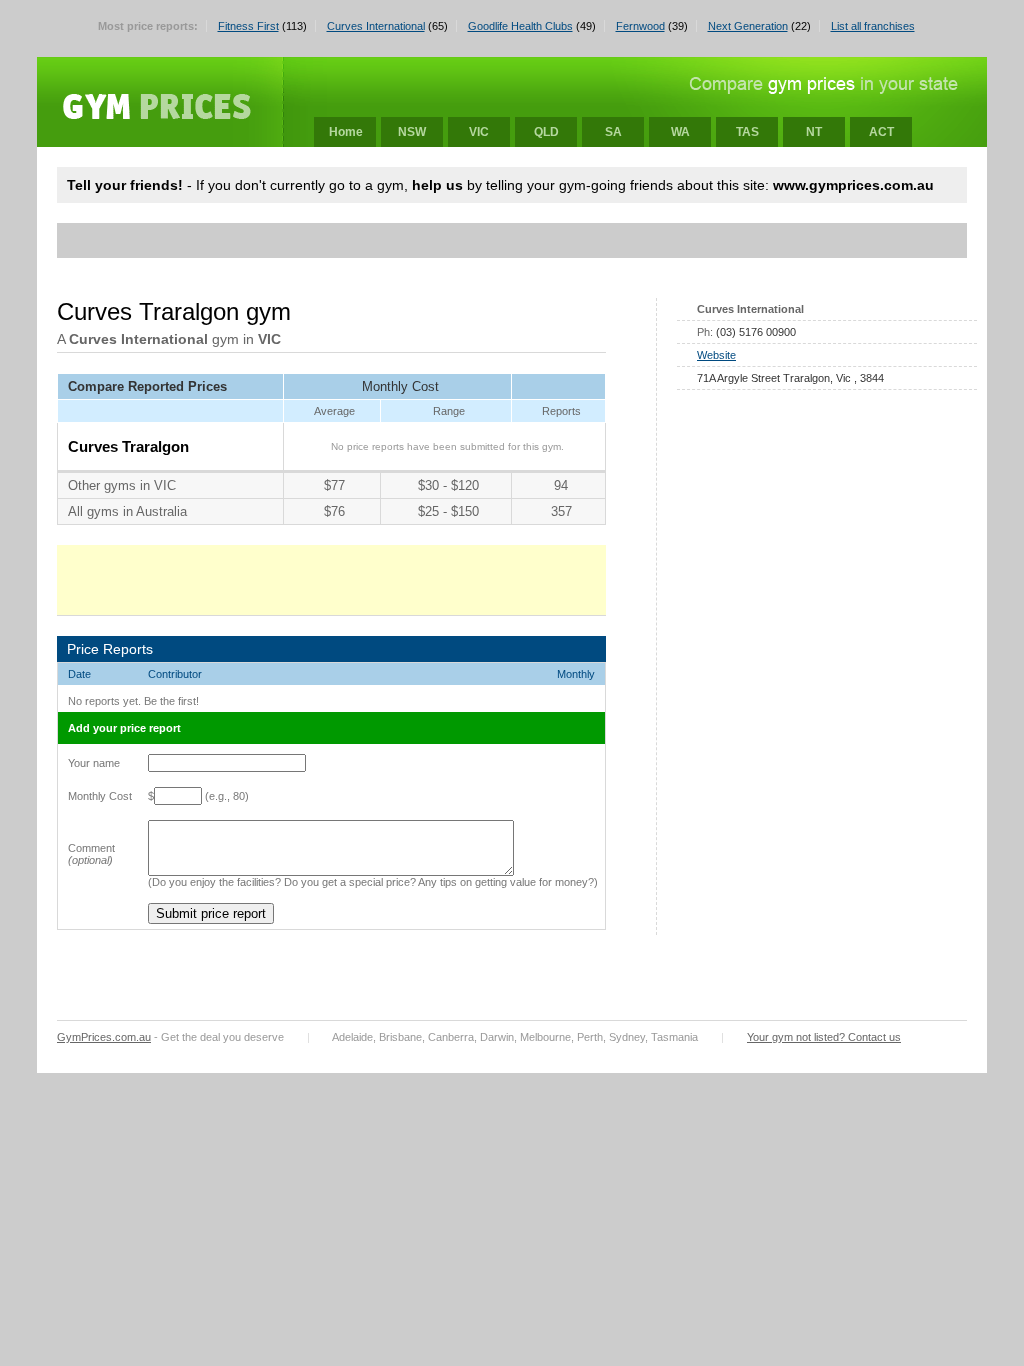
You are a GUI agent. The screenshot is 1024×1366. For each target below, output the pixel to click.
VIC (479, 132)
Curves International (376, 26)
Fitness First (248, 26)
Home (346, 132)
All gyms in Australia (127, 511)
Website (716, 355)
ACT (881, 132)
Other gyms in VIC (122, 485)
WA (680, 132)
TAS (747, 132)
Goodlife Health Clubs (520, 26)
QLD (546, 132)
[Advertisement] (431, 240)
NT (814, 132)
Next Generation (748, 26)
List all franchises (873, 26)
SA (613, 132)
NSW (412, 132)
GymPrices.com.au (104, 1037)
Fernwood (640, 26)
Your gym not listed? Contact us (824, 1037)
